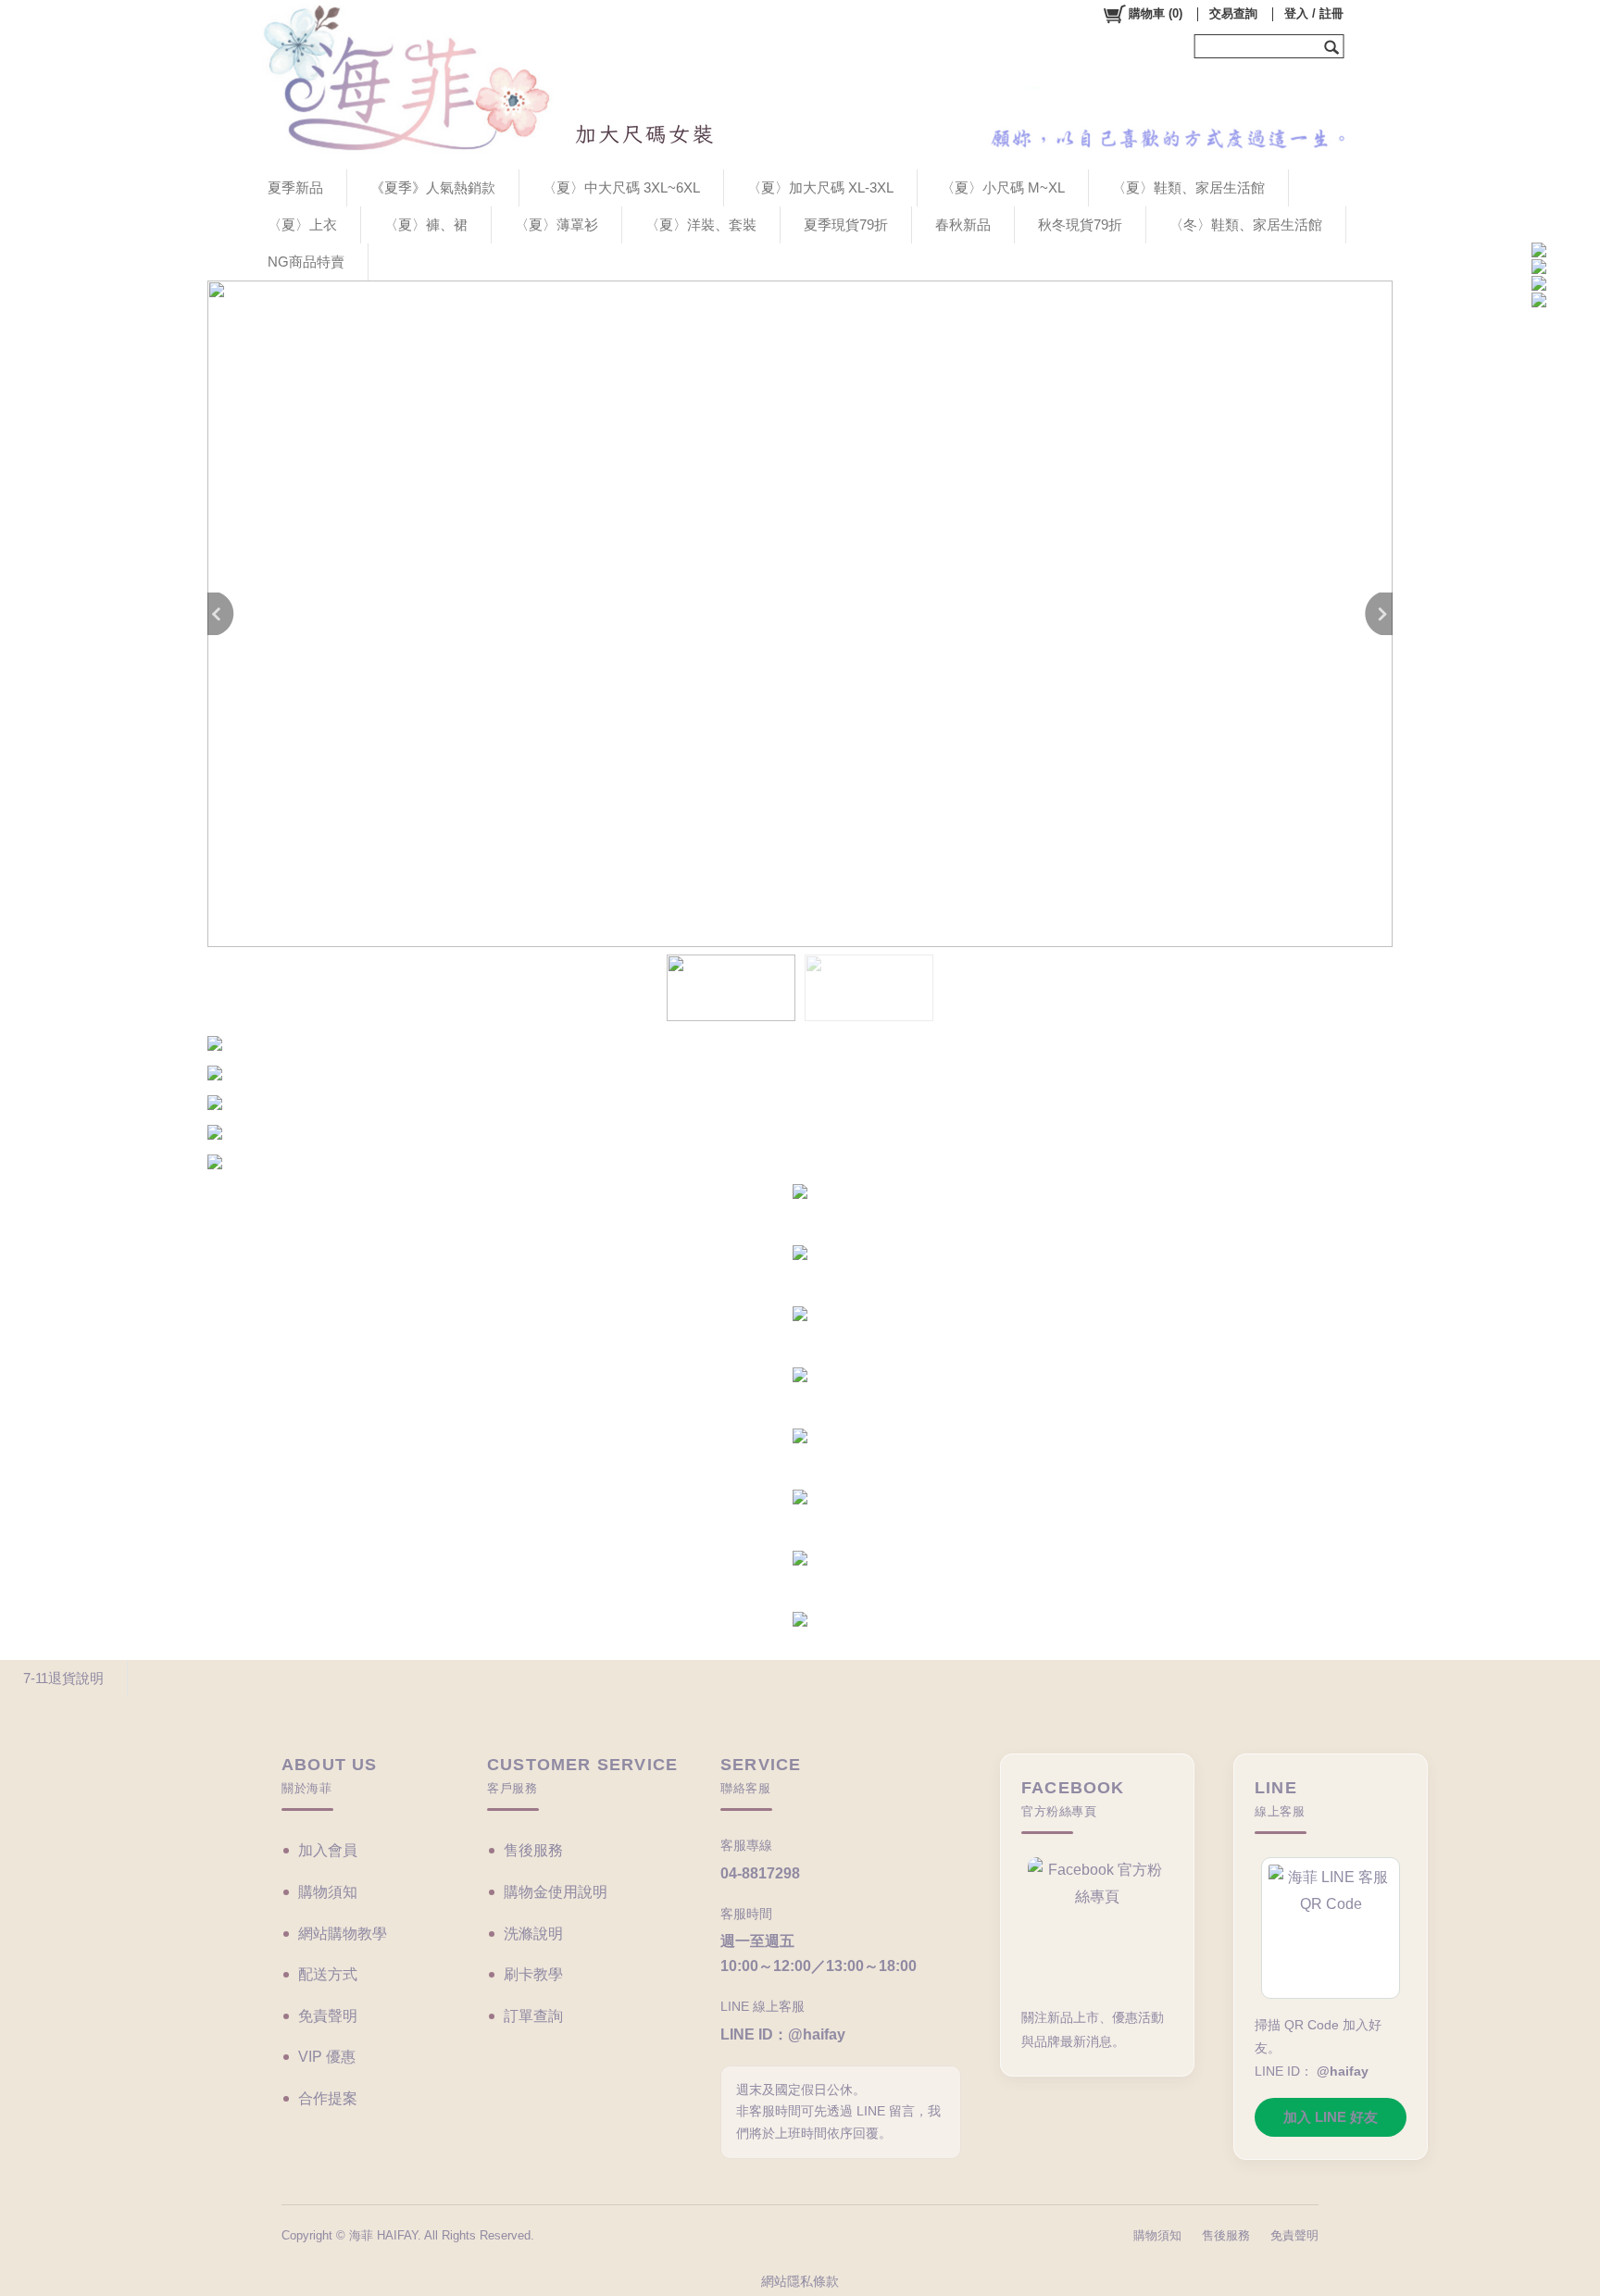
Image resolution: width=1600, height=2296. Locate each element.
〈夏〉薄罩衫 (556, 225)
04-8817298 (760, 1873)
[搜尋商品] (1334, 46)
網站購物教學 (343, 1934)
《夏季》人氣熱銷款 (433, 187)
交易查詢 (1233, 13)
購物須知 (328, 1892)
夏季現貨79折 (846, 225)
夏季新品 (295, 187)
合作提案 (328, 2098)
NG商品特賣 (306, 262)
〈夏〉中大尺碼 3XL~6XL (621, 187)
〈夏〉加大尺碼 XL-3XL (820, 187)
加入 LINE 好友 (1331, 2117)
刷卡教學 (533, 1974)
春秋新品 (963, 225)
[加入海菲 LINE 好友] (1331, 1928)
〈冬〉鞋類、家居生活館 (1246, 225)
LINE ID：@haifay (783, 2034)
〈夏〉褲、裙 (426, 225)
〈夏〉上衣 (302, 225)
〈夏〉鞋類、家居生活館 (1188, 187)
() (1156, 13)
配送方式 (328, 1974)
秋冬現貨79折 (1080, 225)
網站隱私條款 (800, 2281)
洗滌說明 (533, 1934)
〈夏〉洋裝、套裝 (701, 225)
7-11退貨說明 (63, 1678)
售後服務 (533, 1850)
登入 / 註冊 (1314, 13)
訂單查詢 (533, 2016)
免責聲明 (328, 2016)
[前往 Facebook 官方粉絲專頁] (1097, 1924)
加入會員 (328, 1850)
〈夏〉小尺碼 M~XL (1003, 187)
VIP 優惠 (327, 2057)
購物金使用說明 (556, 1892)
